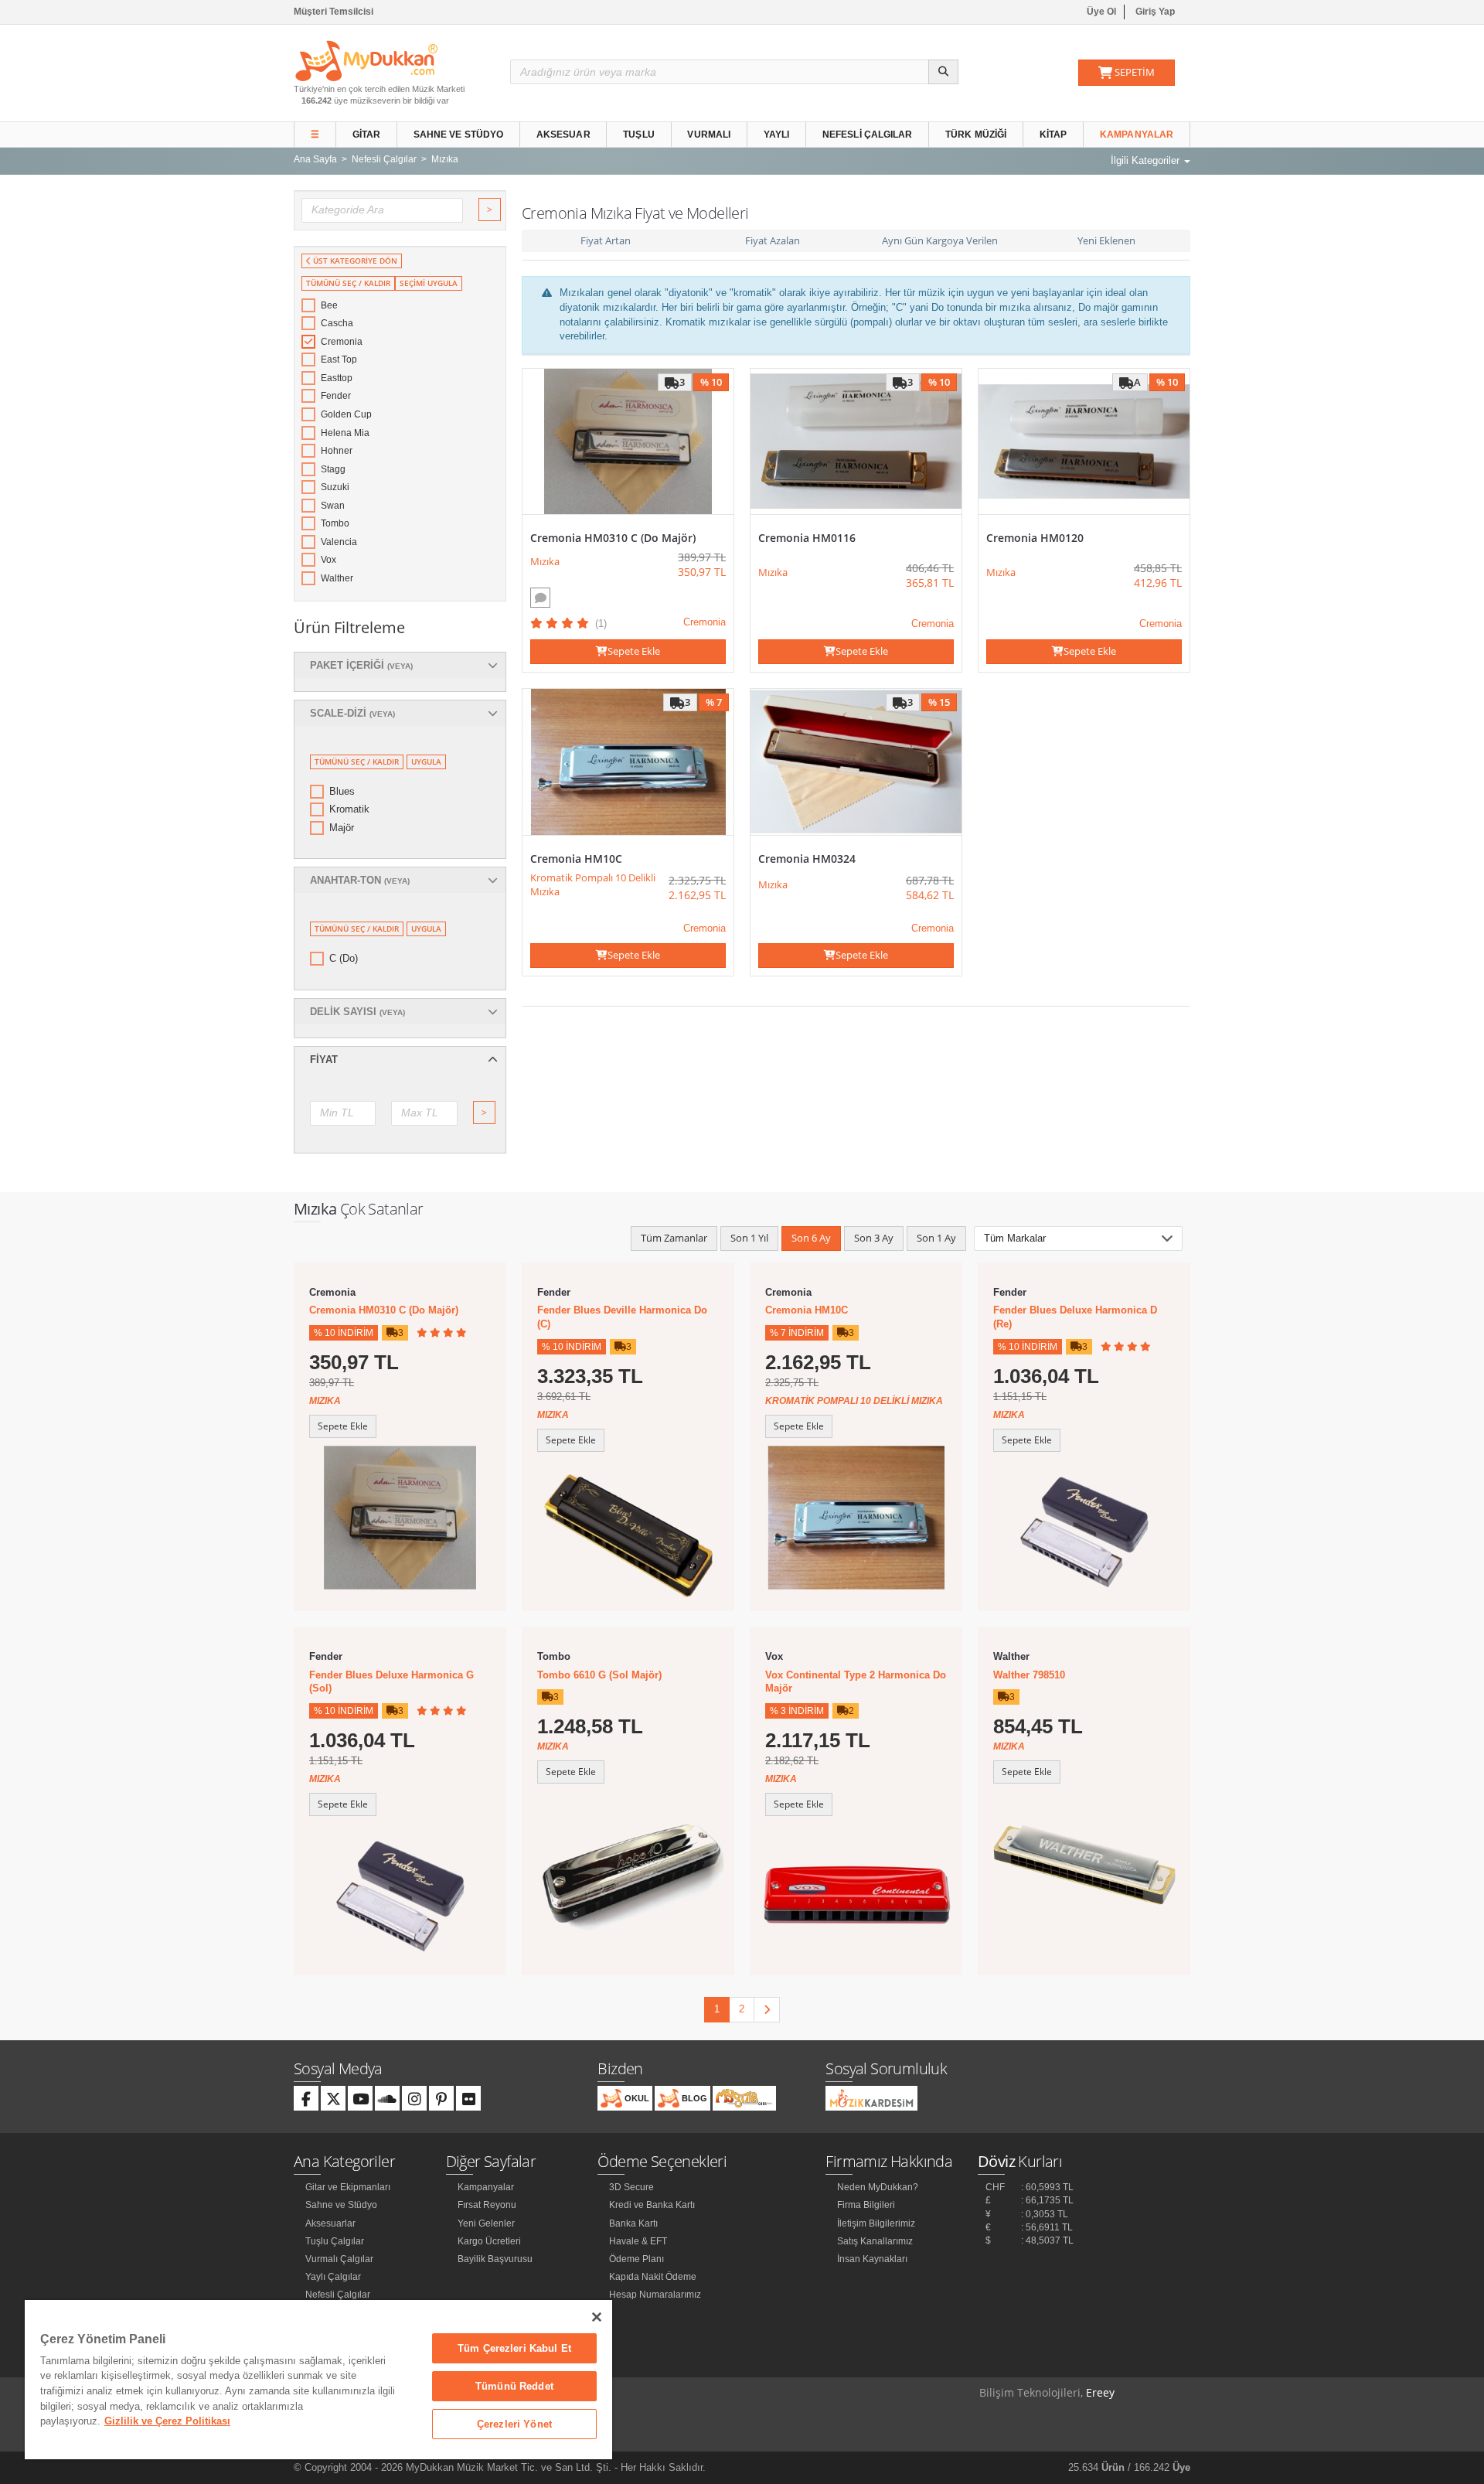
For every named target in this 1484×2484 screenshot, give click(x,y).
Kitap (1053, 135)
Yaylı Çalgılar (333, 2277)
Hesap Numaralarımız (655, 2295)
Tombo (335, 523)
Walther (337, 578)
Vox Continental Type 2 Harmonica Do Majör (856, 1682)
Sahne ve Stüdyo (459, 135)
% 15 (939, 702)
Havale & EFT (638, 2241)
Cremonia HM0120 (1035, 538)
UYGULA (426, 762)
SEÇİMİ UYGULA (429, 283)
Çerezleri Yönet (514, 2424)
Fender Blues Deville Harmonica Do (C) (622, 1317)
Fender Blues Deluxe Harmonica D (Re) (1075, 1317)
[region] (318, 2380)
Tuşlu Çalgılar (335, 2241)
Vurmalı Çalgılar (339, 2259)
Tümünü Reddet (514, 2386)
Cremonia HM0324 (807, 859)
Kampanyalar (1137, 135)
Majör (342, 828)
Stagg (333, 469)
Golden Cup (346, 414)
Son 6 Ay (811, 1238)
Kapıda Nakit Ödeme (653, 2277)
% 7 (714, 702)
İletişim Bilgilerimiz (876, 2223)
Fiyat (324, 1060)
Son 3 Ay (874, 1238)
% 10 (711, 382)
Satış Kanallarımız (875, 2241)
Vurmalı (709, 135)
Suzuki (335, 487)
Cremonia (342, 342)
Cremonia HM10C (576, 859)
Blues (342, 791)
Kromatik (349, 809)
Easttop (337, 378)
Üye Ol (1101, 12)
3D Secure (631, 2187)
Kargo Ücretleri (489, 2241)
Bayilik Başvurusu (495, 2259)
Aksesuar (563, 135)
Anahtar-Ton (360, 880)
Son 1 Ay (936, 1238)
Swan (333, 506)
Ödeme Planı (636, 2259)
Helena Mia (345, 433)
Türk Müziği (976, 135)
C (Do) (344, 958)
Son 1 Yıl (749, 1238)
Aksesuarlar (330, 2223)
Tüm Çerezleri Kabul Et (514, 2348)
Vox (328, 560)
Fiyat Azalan (773, 240)
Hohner (337, 451)
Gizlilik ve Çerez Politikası (167, 2421)
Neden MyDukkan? (878, 2187)
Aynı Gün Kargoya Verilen (940, 240)
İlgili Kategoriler (1147, 160)
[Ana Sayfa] (366, 60)
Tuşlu (639, 135)
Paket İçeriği (361, 665)
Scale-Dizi (352, 713)
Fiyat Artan (606, 240)
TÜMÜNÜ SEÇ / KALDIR (348, 283)
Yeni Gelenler (486, 2223)
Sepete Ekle (634, 651)
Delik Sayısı (357, 1012)
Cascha (337, 323)
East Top (339, 359)
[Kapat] (597, 2317)
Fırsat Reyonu (487, 2205)
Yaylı (777, 135)
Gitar (367, 135)
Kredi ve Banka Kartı (652, 2205)
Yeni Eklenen (1106, 240)
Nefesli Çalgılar (868, 135)
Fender (336, 396)
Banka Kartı (633, 2223)
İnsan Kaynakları (872, 2259)
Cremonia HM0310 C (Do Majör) (613, 538)
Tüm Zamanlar (674, 1238)
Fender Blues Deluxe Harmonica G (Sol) (391, 1682)
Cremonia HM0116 (807, 538)
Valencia (339, 542)
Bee (329, 305)
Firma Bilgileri (866, 2205)
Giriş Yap (1155, 12)
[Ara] (943, 72)
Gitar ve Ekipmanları (348, 2187)
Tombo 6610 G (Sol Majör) (599, 1675)
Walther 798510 (1029, 1675)
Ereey (1100, 2392)
